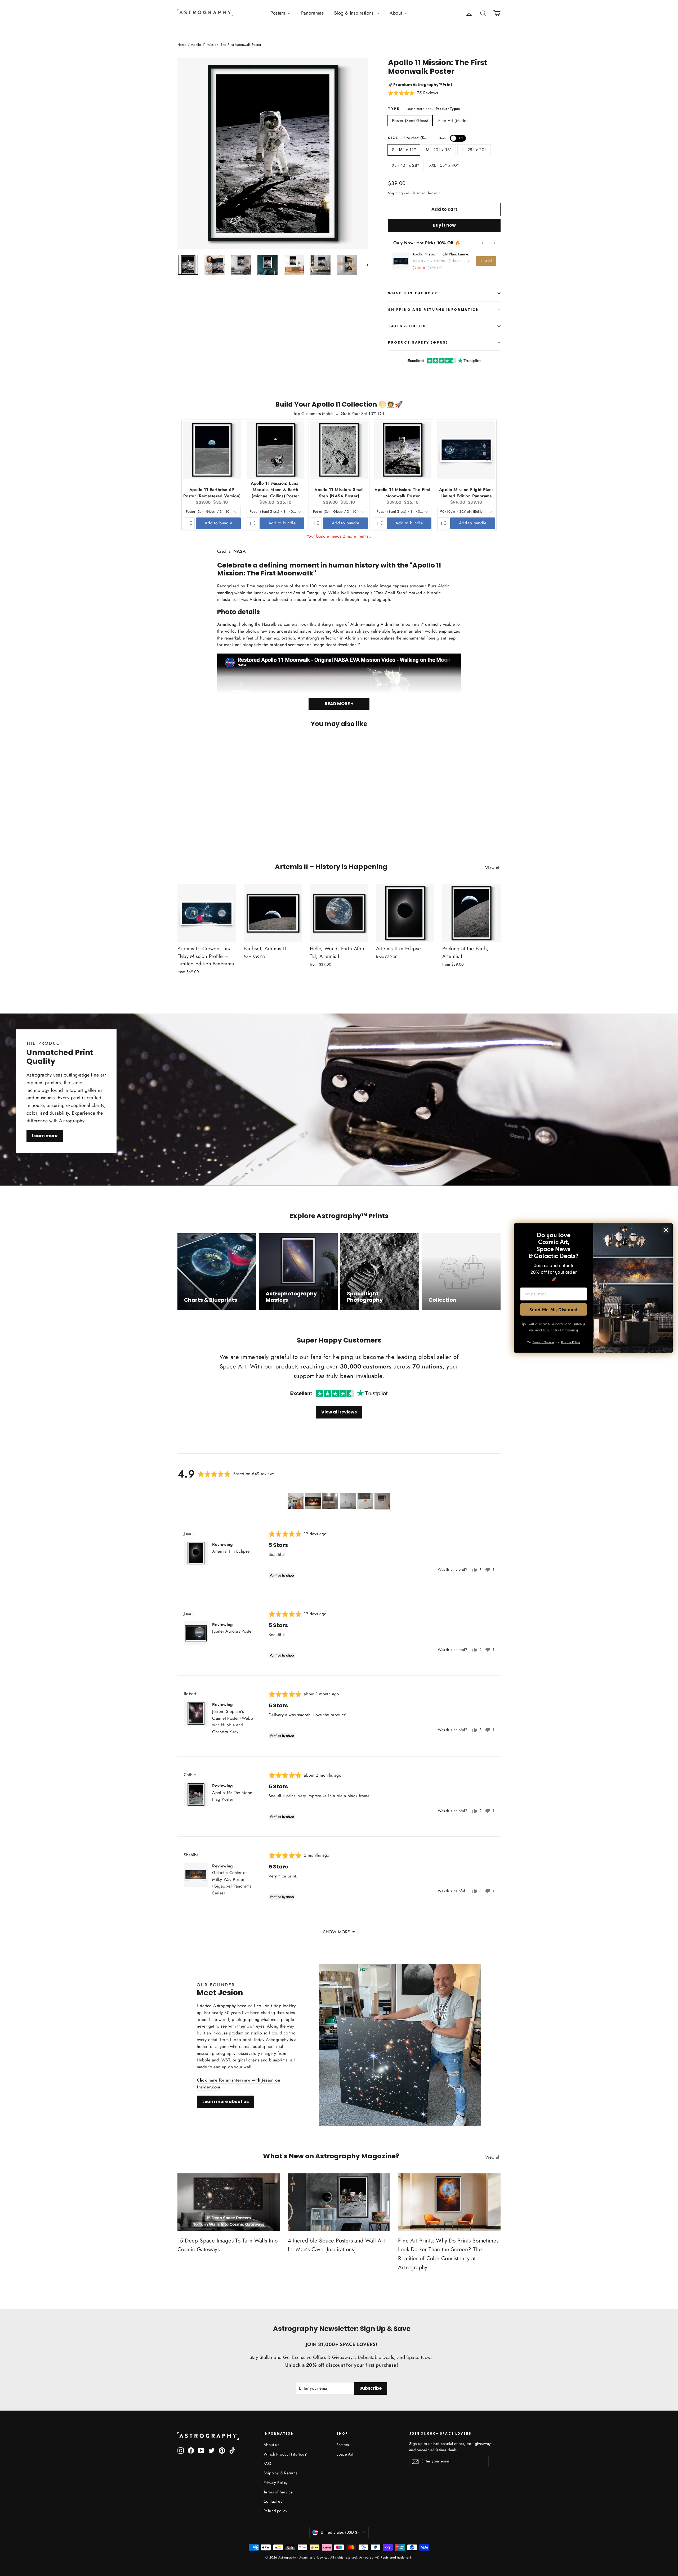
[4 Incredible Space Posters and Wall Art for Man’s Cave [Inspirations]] (339, 2202)
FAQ (267, 2464)
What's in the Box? (413, 293)
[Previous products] (483, 243)
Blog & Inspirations (355, 13)
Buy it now (444, 225)
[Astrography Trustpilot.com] (339, 1393)
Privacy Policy (276, 2483)
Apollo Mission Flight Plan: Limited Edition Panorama (442, 254)
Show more (337, 1932)
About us (271, 2445)
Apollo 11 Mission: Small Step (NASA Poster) (339, 493)
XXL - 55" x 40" (444, 165)
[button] (413, 93)
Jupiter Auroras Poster (233, 1631)
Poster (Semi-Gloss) (410, 121)
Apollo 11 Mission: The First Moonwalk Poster (402, 493)
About (396, 13)
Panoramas (313, 13)
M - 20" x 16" (439, 150)
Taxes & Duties (407, 326)
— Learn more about (431, 109)
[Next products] (495, 243)
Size (426, 138)
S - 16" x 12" (404, 150)
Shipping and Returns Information (434, 310)
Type (394, 109)
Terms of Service (278, 2492)
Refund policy (275, 2511)
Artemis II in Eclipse (231, 1551)
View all (493, 868)
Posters (278, 13)
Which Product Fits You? (285, 2454)
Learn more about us (226, 2102)
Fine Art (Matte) (453, 121)
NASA (240, 551)
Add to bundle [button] (218, 523)
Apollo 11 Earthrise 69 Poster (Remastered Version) (212, 493)
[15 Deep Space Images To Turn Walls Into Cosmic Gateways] (229, 2202)
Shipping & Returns (280, 2473)
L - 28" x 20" (474, 150)
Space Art (345, 2454)
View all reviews (339, 1412)
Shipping (395, 193)
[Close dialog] (666, 1230)
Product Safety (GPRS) (418, 342)
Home (182, 45)
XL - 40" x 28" (406, 165)
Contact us (273, 2501)
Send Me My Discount (554, 1309)
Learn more (45, 1136)
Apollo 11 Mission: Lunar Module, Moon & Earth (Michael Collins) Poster (276, 490)
